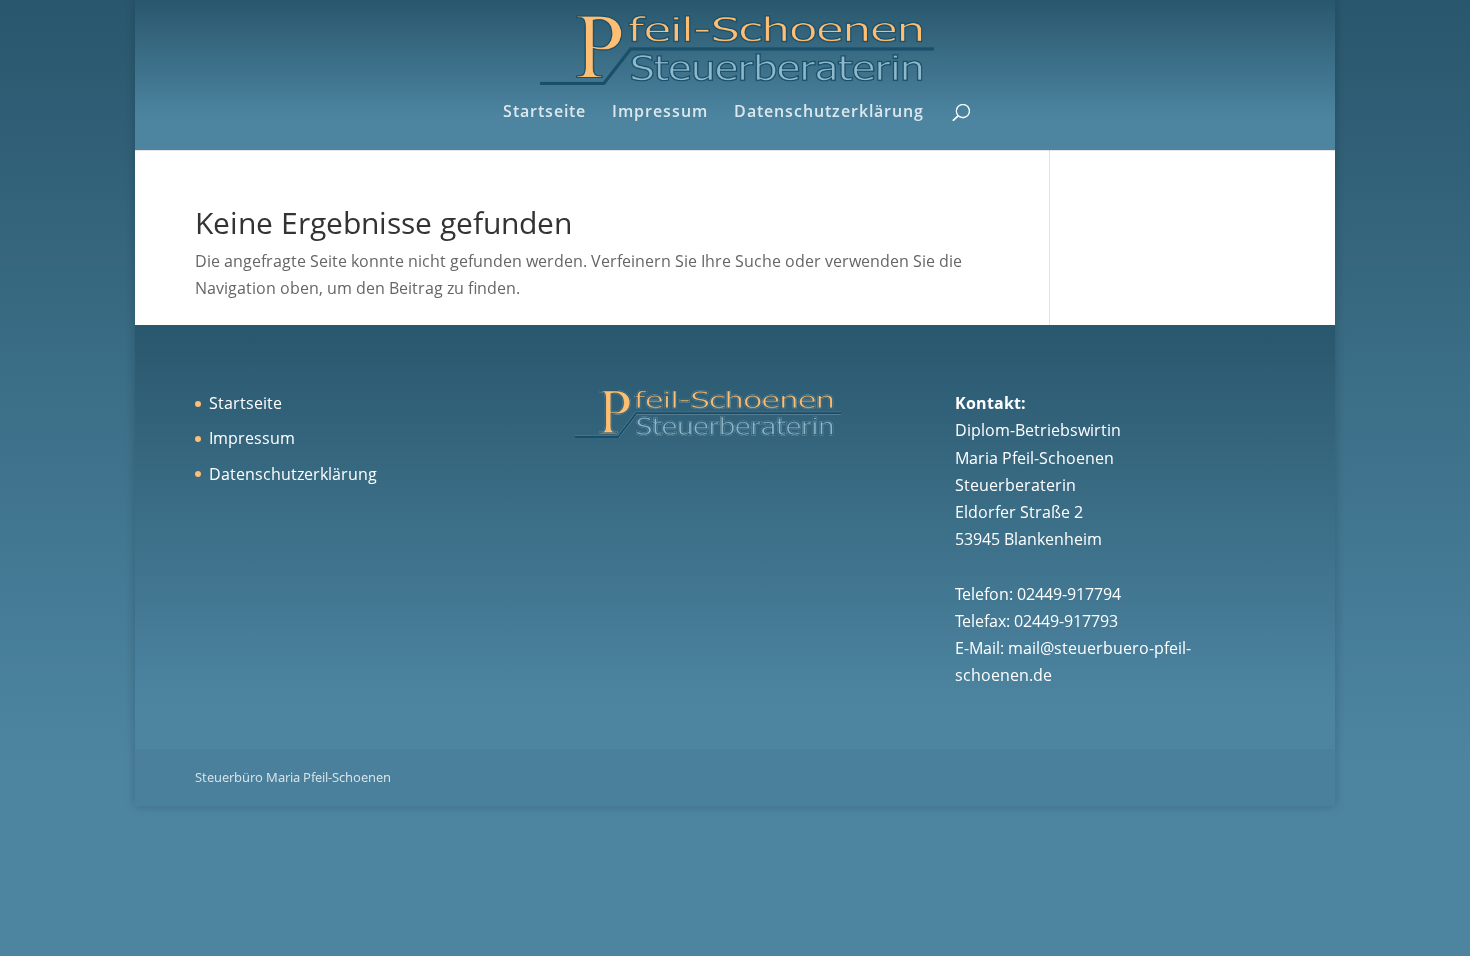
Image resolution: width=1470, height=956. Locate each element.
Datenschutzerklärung (829, 113)
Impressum (660, 113)
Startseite (544, 113)
